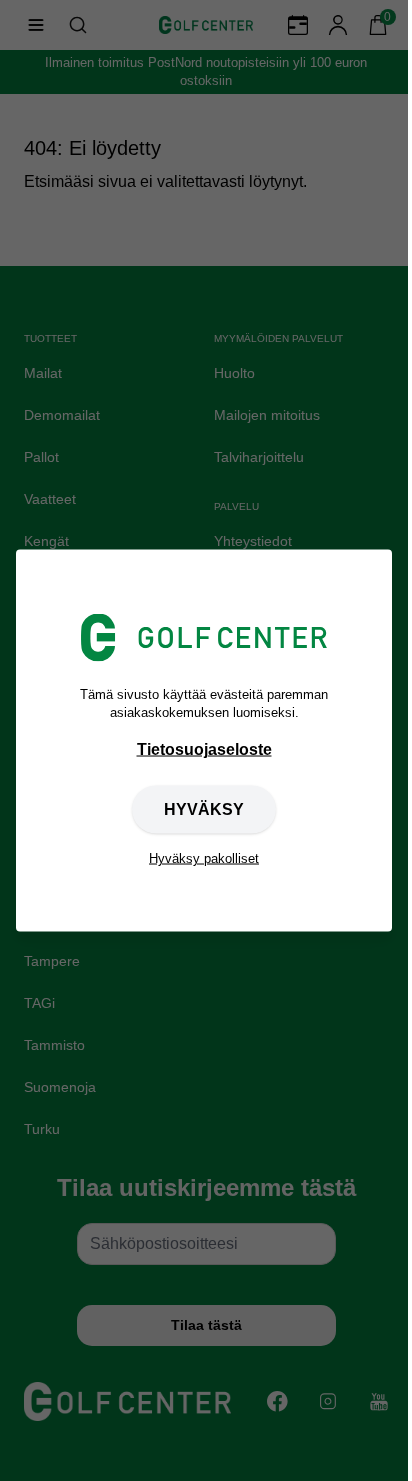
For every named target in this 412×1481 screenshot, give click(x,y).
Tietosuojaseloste (204, 749)
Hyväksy (204, 809)
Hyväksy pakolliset (204, 858)
